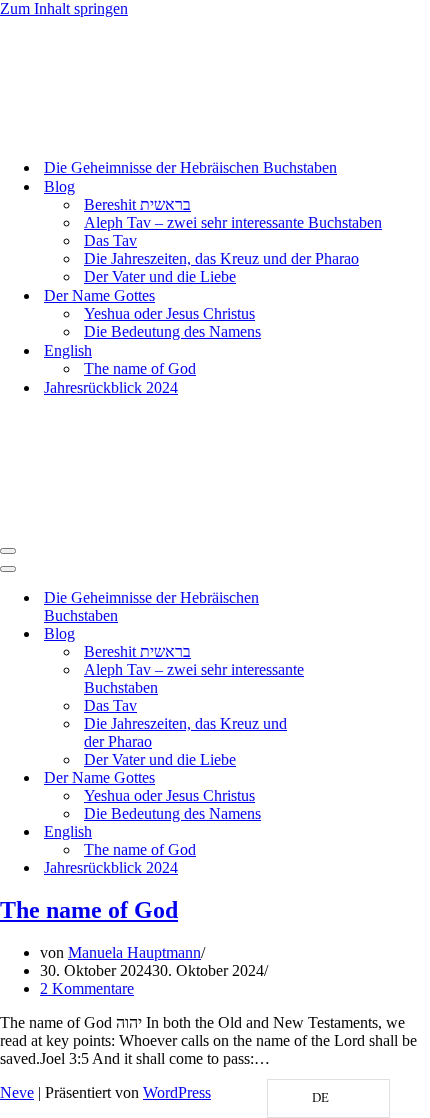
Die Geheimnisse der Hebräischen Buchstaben (190, 167)
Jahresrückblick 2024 (111, 387)
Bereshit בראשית (137, 204)
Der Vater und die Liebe (160, 276)
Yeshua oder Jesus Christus (169, 313)
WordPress (177, 1092)
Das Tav (110, 240)
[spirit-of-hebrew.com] (60, 132)
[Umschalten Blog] (350, 634)
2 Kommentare (87, 988)
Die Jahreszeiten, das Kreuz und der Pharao (221, 258)
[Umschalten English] (350, 832)
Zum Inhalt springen (64, 8)
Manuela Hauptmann (134, 952)
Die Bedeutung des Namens (172, 331)
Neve (17, 1092)
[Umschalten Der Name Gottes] (350, 778)
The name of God (140, 368)
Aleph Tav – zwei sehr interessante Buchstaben (233, 222)
